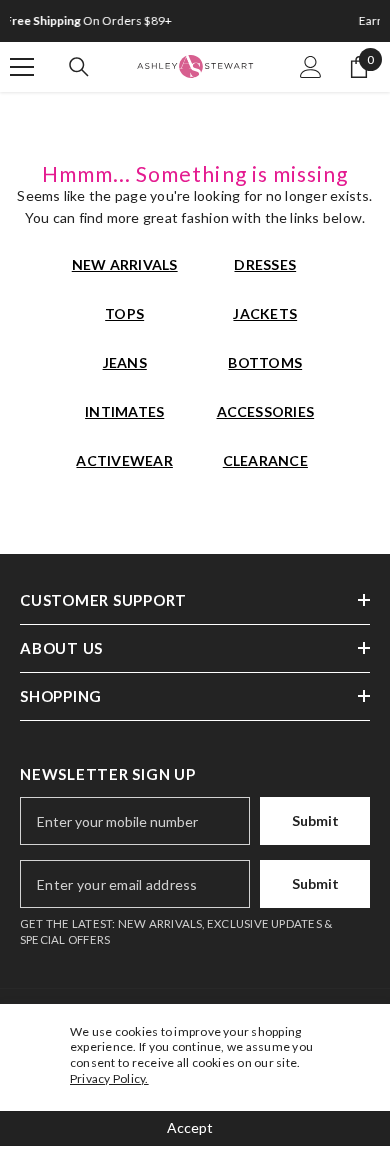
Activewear (124, 460)
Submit (315, 820)
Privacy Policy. (109, 1078)
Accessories (266, 411)
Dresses (265, 264)
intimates (124, 411)
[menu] (22, 67)
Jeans (125, 362)
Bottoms (265, 362)
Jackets (265, 313)
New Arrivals (125, 264)
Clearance (265, 460)
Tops (124, 313)
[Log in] (311, 67)
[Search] (79, 67)
